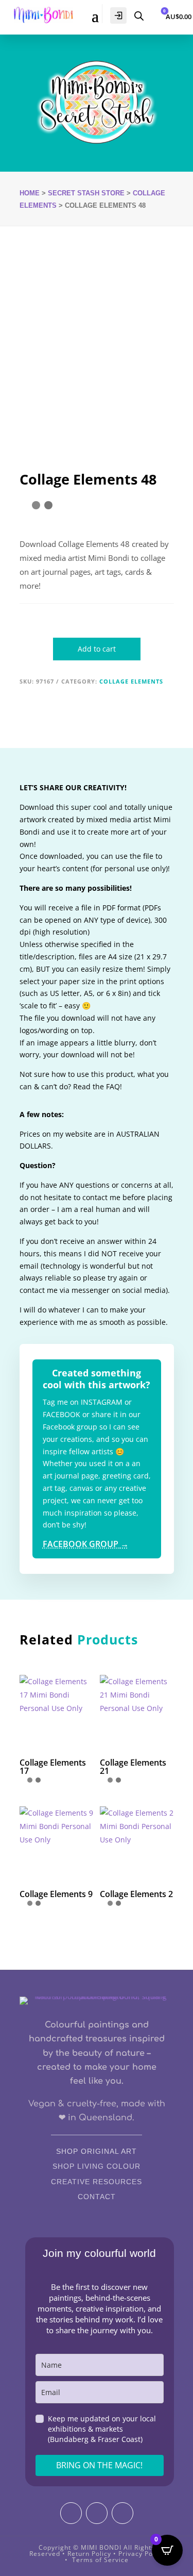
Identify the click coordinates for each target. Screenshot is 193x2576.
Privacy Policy (141, 2554)
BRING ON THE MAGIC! (99, 2465)
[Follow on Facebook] (97, 2513)
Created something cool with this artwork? (97, 1379)
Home (30, 193)
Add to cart (97, 649)
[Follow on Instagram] (71, 2513)
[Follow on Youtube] (122, 2513)
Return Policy (89, 2554)
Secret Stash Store (86, 193)
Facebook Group (86, 1544)
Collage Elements (131, 681)
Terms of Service (100, 2560)
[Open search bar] (139, 15)
